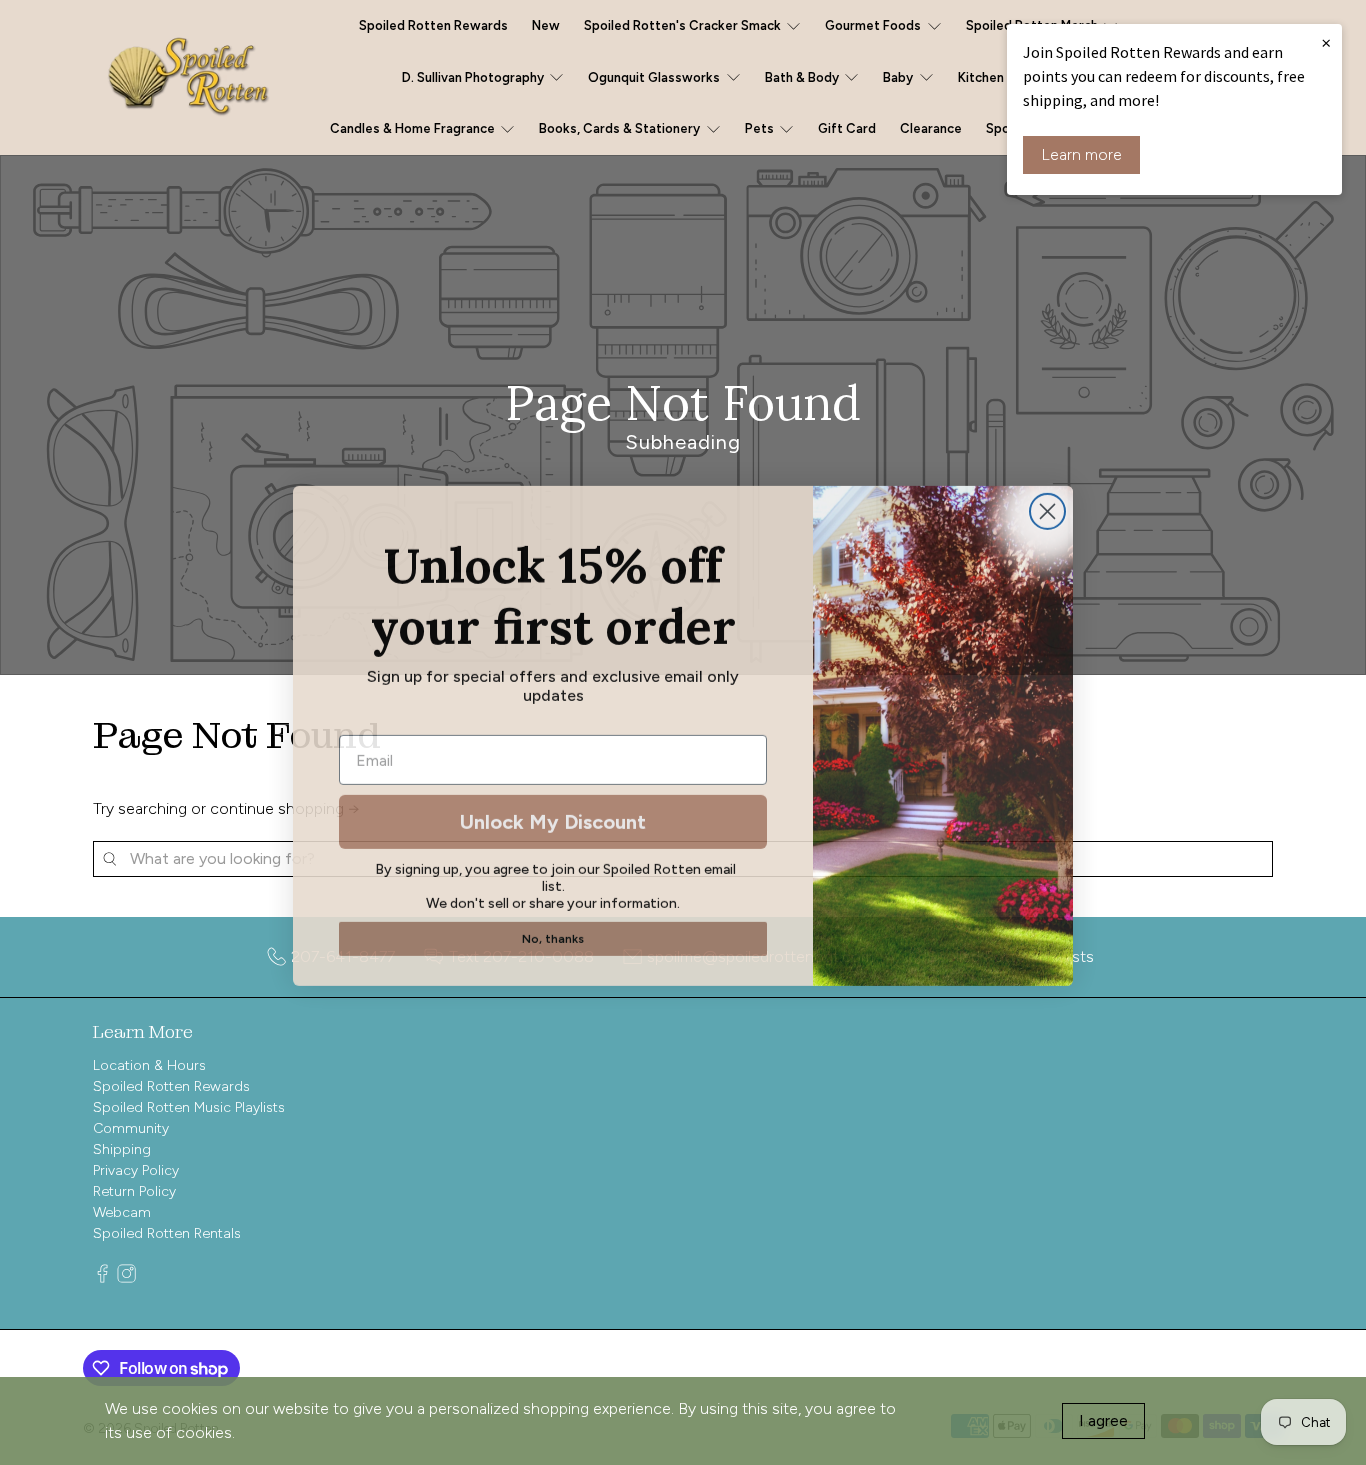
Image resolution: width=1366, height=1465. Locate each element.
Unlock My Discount (553, 819)
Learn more (1081, 154)
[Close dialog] (1047, 508)
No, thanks (553, 936)
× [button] (1326, 42)
